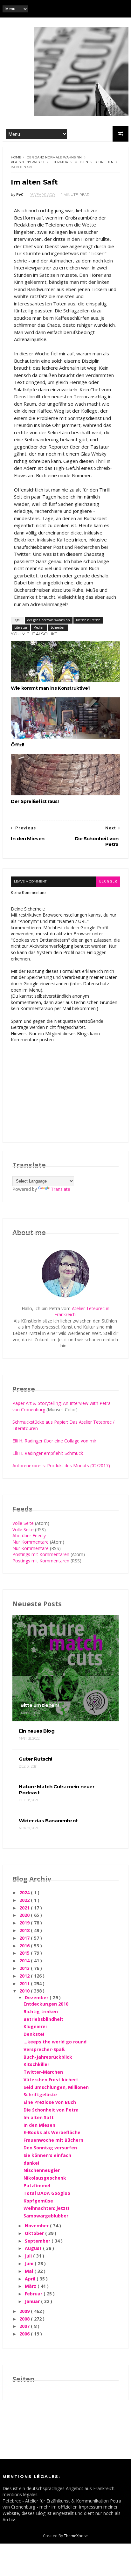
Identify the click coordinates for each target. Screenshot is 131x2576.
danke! (31, 2163)
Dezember (37, 1997)
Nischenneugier (42, 2170)
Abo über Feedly (29, 1536)
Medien (81, 162)
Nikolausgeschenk (45, 2178)
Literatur (59, 162)
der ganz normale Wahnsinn (54, 157)
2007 (25, 2326)
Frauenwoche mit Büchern (53, 2140)
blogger (108, 881)
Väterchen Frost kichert (51, 2080)
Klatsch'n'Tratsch (28, 162)
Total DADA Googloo (47, 2193)
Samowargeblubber (46, 2216)
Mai (30, 2271)
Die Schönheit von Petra (51, 2110)
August (34, 2248)
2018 (25, 1930)
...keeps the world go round (55, 2042)
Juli (29, 2256)
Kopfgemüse (38, 2201)
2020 (25, 1915)
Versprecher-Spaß (44, 2049)
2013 (25, 1968)
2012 (25, 1976)
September (38, 2241)
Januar (33, 2301)
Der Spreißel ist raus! (35, 801)
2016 (25, 1946)
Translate (61, 1189)
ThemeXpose (76, 2536)
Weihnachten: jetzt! (46, 2208)
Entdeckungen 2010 (46, 2004)
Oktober (35, 2233)
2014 (25, 1961)
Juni (30, 2263)
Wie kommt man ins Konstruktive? (51, 688)
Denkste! (34, 2034)
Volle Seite (23, 1523)
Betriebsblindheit (43, 2019)
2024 (25, 1892)
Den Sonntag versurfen (50, 2148)
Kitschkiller (36, 2064)
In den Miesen (39, 2125)
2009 (25, 2311)
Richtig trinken (41, 2011)
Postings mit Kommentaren (41, 1554)
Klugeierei (35, 2026)
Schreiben (104, 162)
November (37, 2226)
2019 (25, 1923)
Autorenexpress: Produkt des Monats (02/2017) (61, 1466)
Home (16, 157)
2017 (25, 1938)
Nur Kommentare (31, 1542)
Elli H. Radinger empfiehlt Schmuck (48, 1453)
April (31, 2279)
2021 (25, 1908)
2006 (25, 2334)
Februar (34, 2294)
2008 (25, 2319)
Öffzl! (17, 745)
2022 (25, 1900)
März (31, 2286)
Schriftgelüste (40, 2094)
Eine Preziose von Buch (50, 2102)
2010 (25, 1991)
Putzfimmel (37, 2185)
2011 (25, 1983)
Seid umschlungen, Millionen (56, 2087)
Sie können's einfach (47, 2155)
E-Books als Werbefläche (52, 2132)
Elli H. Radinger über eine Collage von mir (54, 1441)
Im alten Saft (39, 2117)
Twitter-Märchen (43, 2072)
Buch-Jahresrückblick (48, 2057)
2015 (25, 1953)
